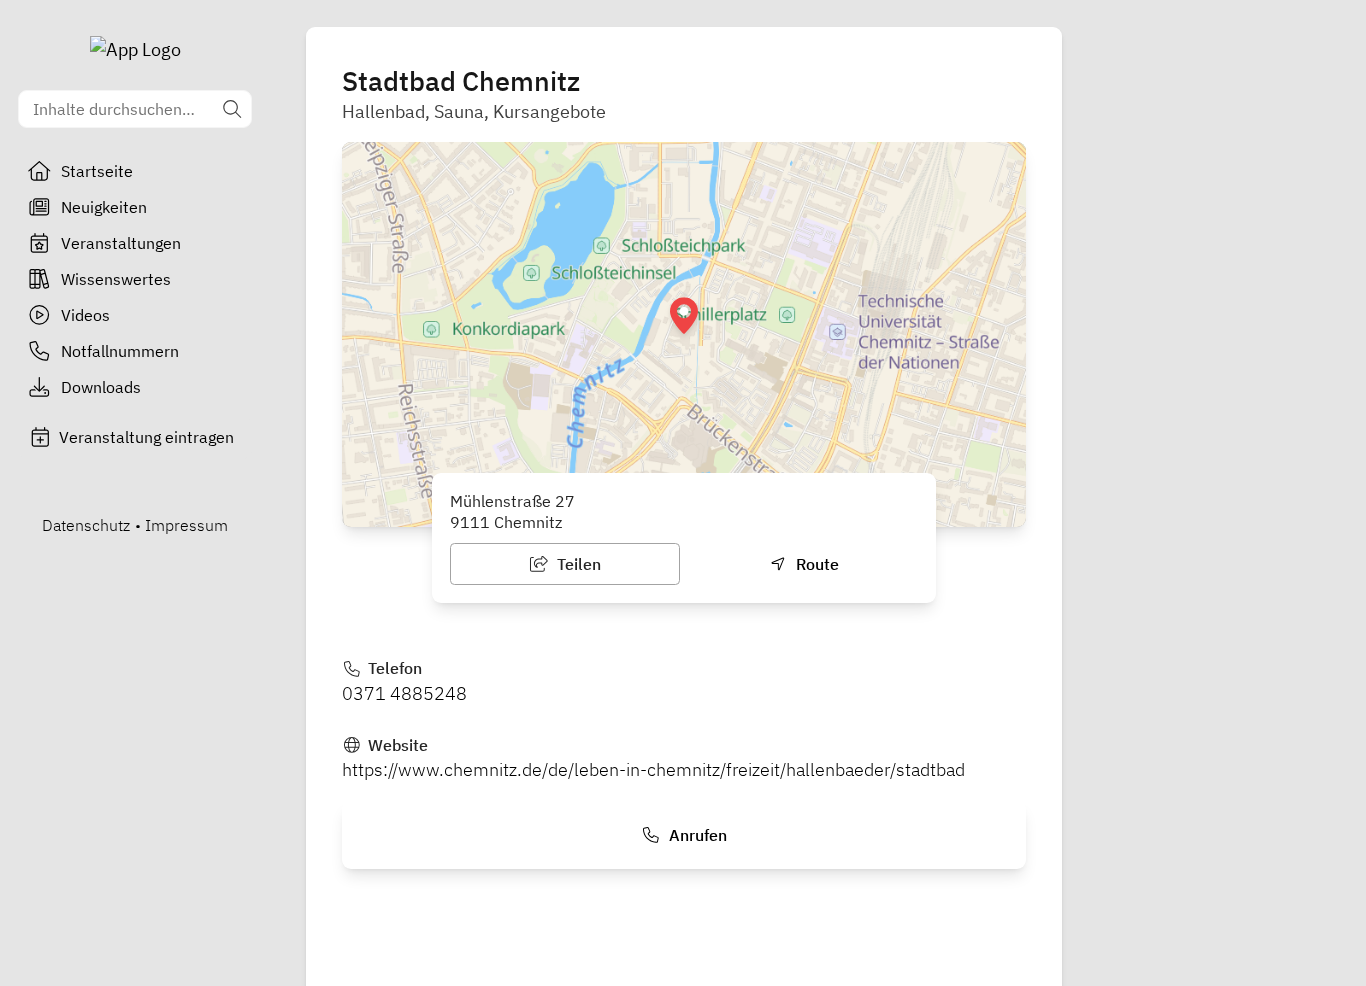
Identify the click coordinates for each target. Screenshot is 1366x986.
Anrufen (696, 835)
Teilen (577, 564)
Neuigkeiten (104, 207)
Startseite (97, 171)
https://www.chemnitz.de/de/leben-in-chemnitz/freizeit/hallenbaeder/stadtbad (653, 769)
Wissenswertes (116, 279)
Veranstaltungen (121, 243)
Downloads (101, 387)
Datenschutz (86, 525)
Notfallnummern (120, 351)
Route (815, 564)
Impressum (186, 525)
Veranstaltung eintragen (146, 437)
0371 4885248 (404, 693)
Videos (85, 315)
